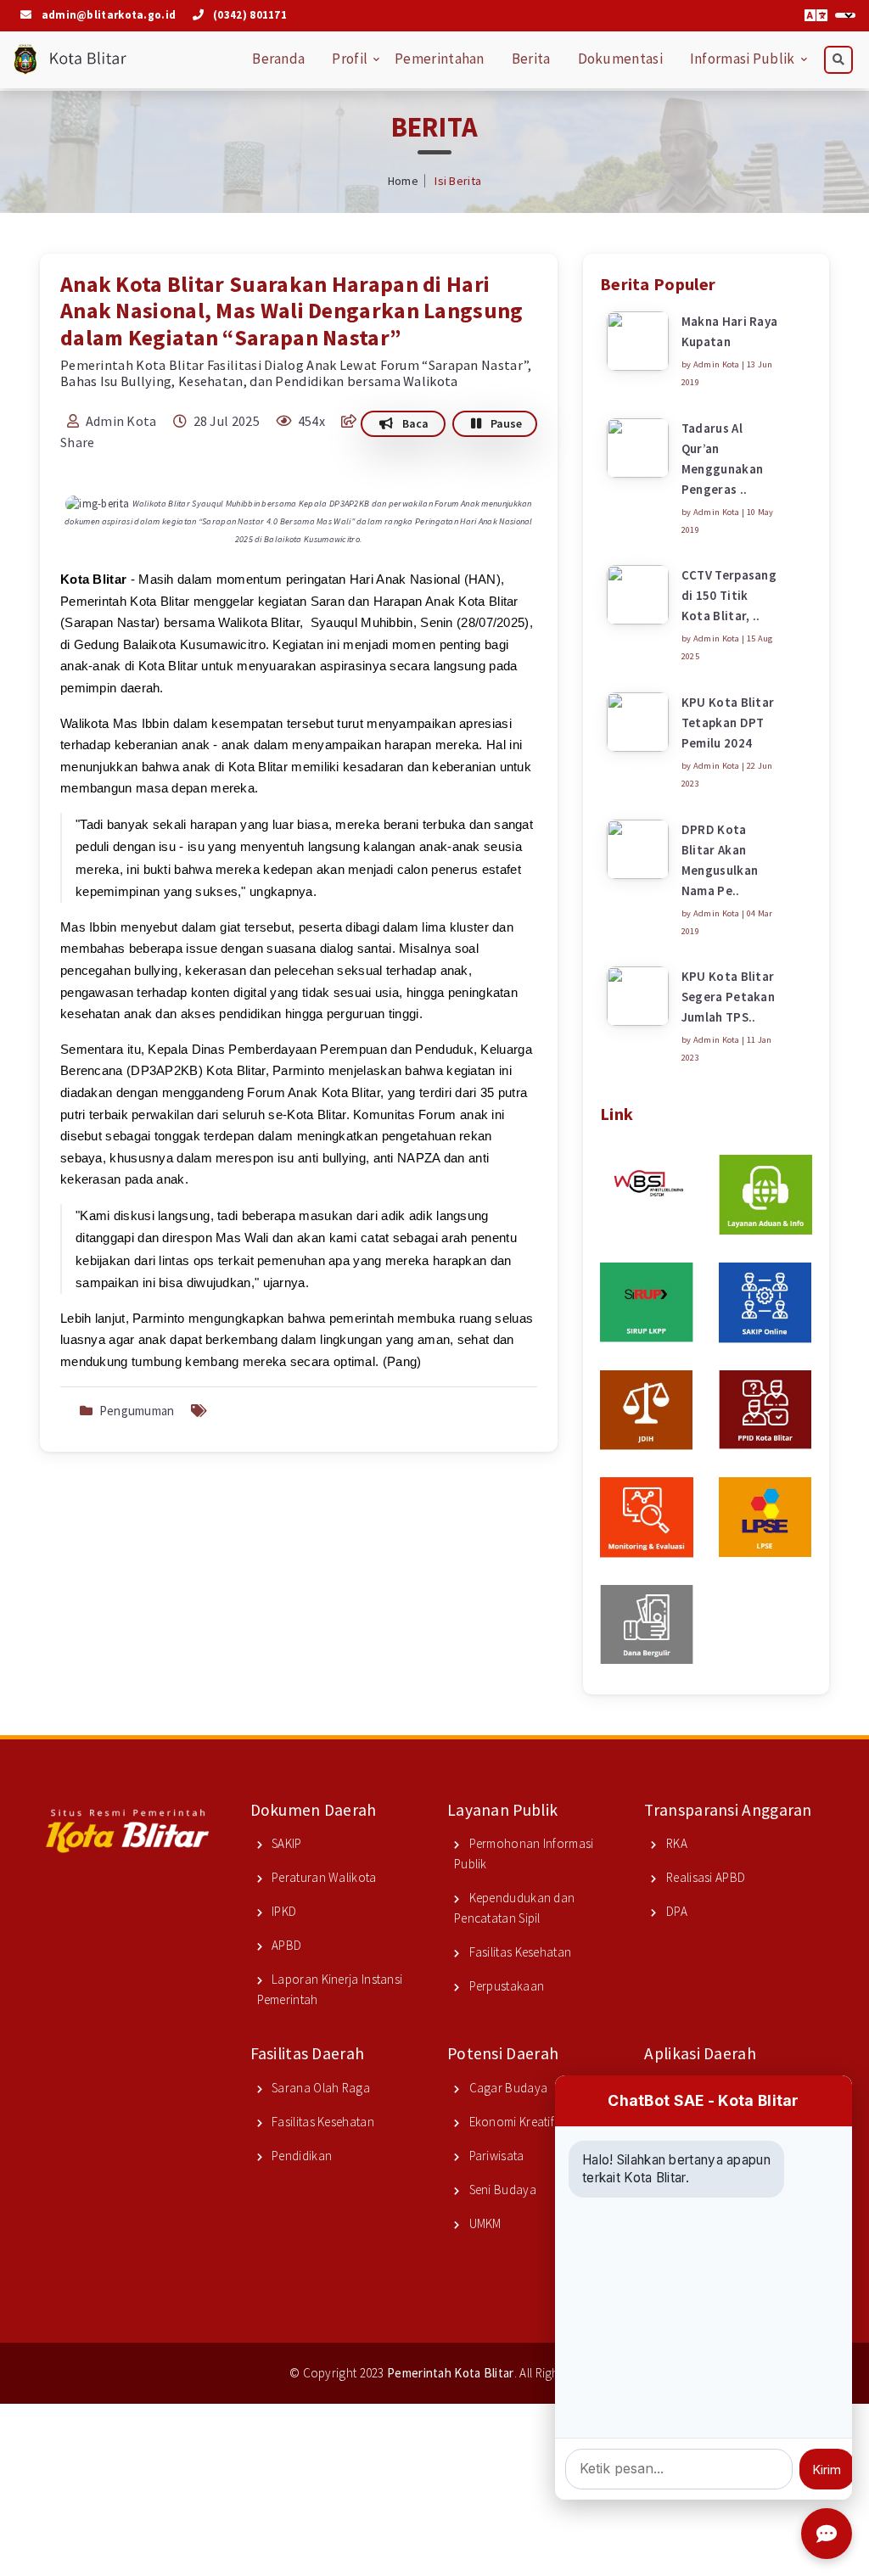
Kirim (827, 2470)
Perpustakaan (505, 1986)
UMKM (484, 2223)
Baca (414, 423)
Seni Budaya (501, 2190)
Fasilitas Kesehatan (519, 1952)
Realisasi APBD (704, 1877)
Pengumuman (137, 1411)
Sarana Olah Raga (320, 2088)
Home (403, 181)
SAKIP (286, 1843)
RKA (676, 1843)
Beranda (278, 59)
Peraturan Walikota (323, 1877)
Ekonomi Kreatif (510, 2122)
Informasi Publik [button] (743, 59)
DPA (676, 1911)
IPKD (283, 1911)
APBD (286, 1945)
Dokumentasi (620, 59)
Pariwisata (495, 2156)
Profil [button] (350, 59)
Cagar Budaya (507, 2088)
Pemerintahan (440, 59)
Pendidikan (300, 2156)
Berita (531, 59)
